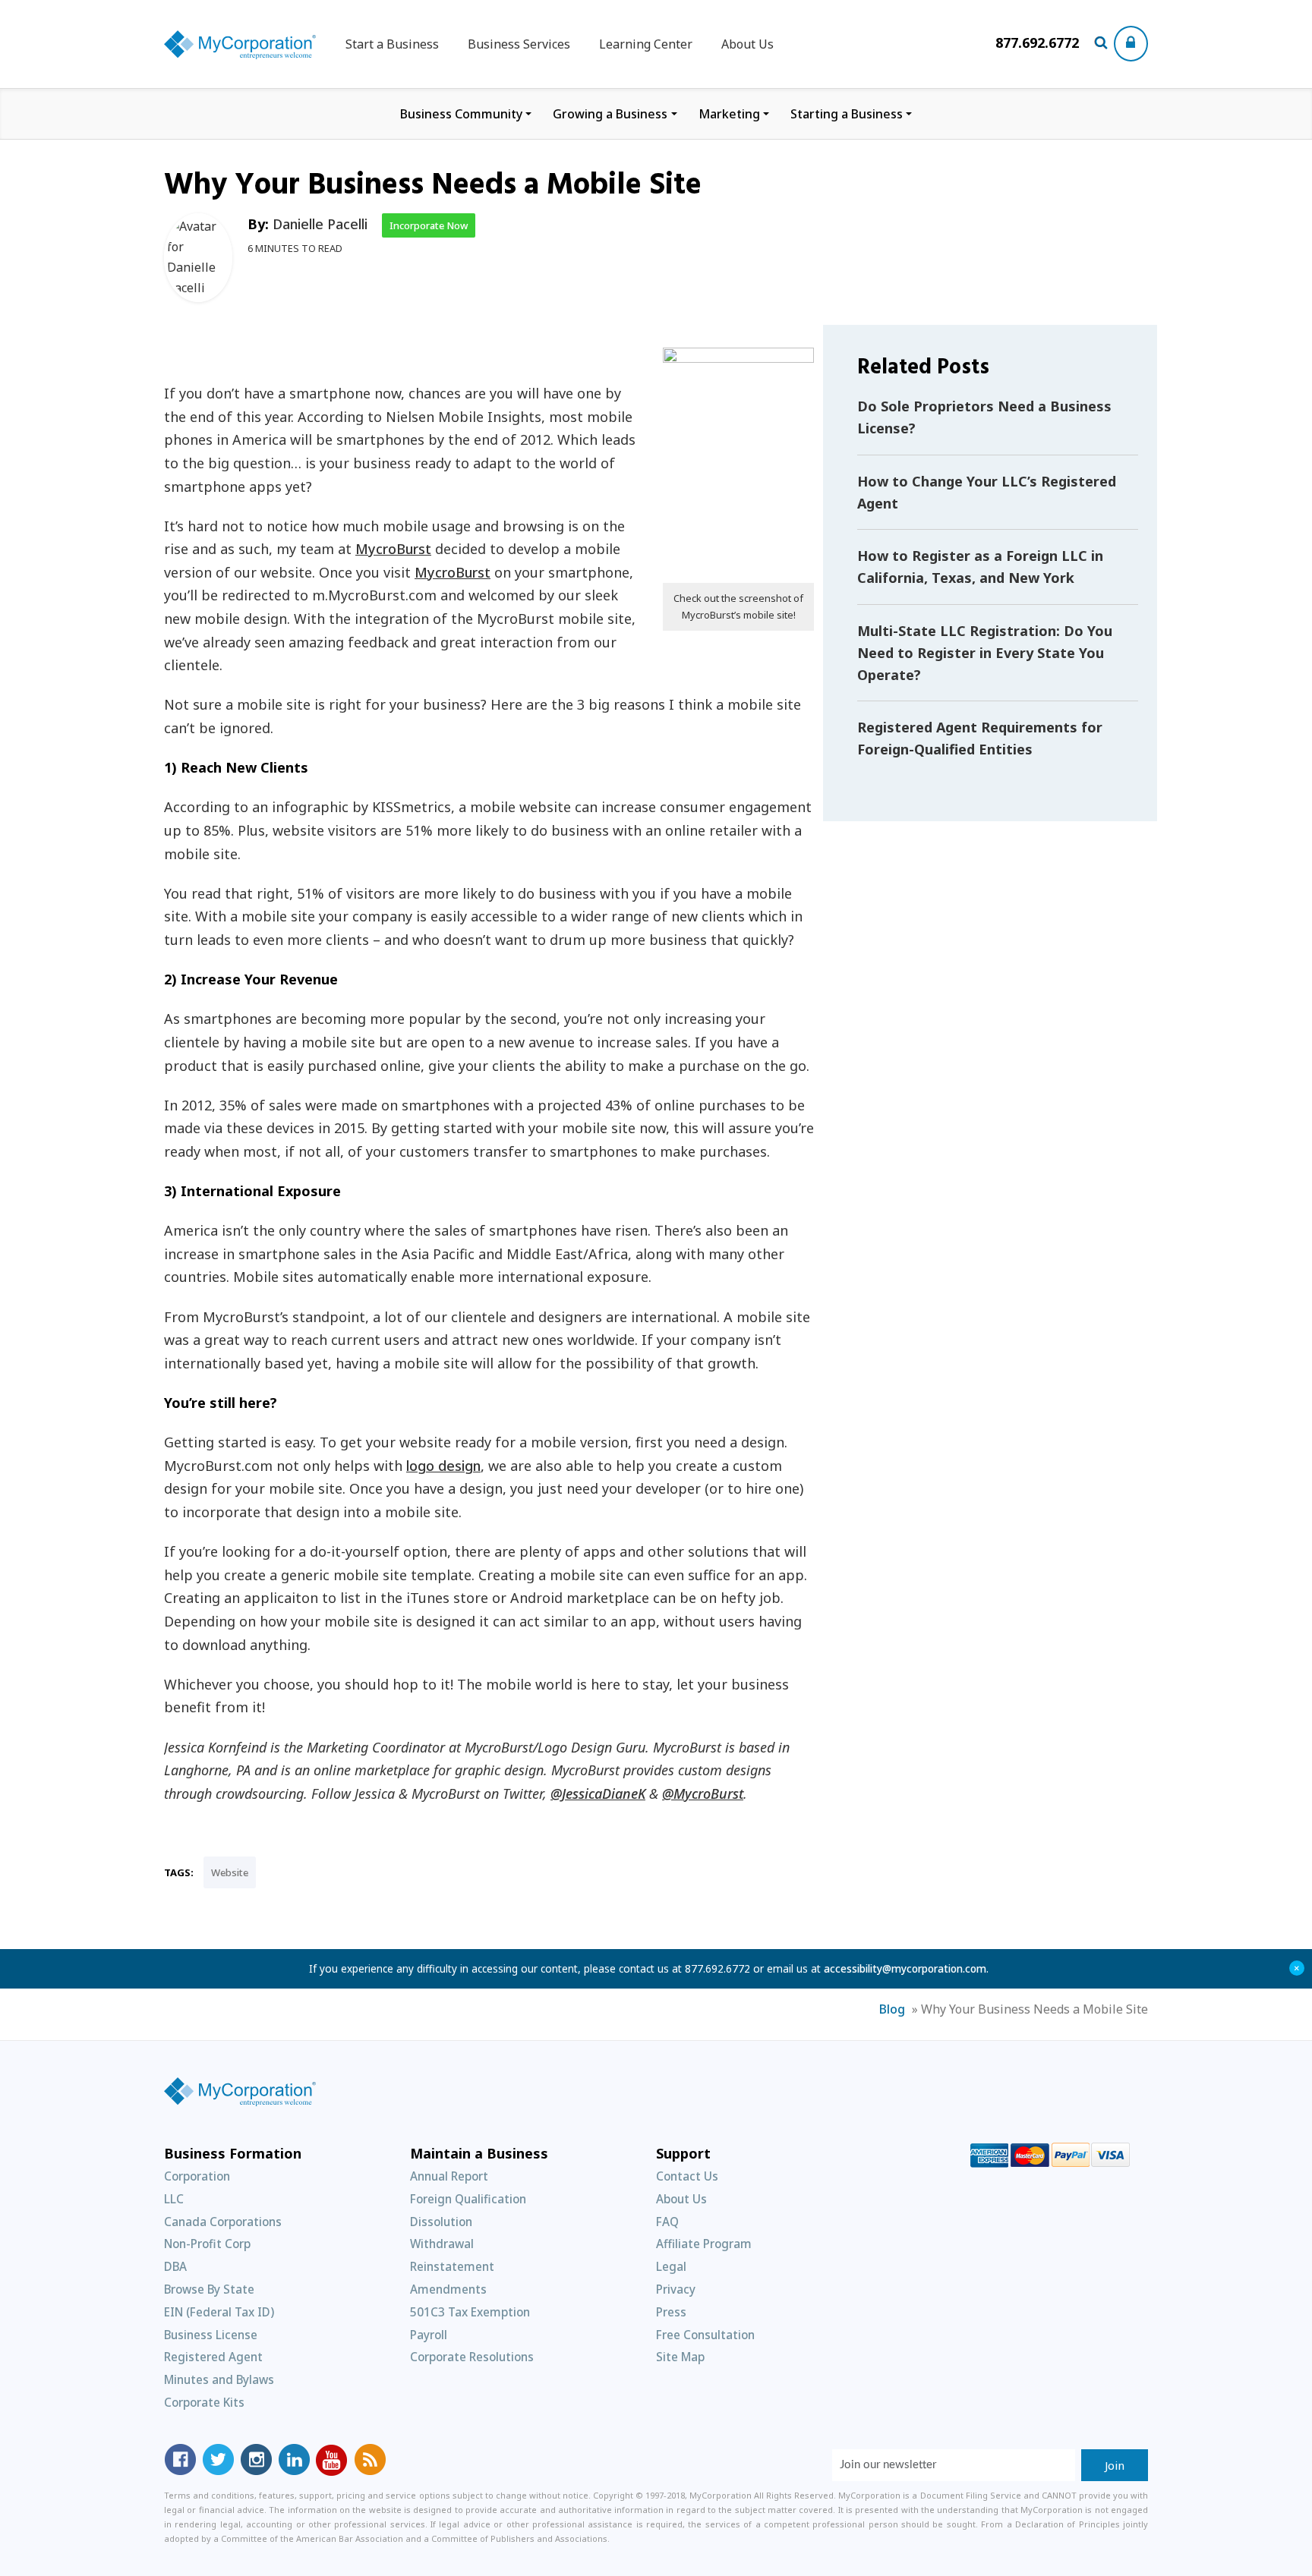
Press (671, 2312)
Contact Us (687, 2176)
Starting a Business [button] (847, 114)
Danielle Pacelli (320, 224)
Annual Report (449, 2176)
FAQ (667, 2222)
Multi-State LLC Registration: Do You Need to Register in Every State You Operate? (985, 653)
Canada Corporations (223, 2222)
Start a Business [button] (392, 44)
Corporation (197, 2176)
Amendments (448, 2289)
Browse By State (209, 2289)
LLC (174, 2199)
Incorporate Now (429, 225)
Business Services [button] (519, 44)
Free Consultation (705, 2335)
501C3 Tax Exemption (470, 2312)
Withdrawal (442, 2244)
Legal (671, 2266)
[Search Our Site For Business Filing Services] (1104, 44)
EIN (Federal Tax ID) (219, 2312)
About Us (747, 44)
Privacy (676, 2289)
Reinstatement (452, 2266)
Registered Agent (213, 2357)
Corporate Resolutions (472, 2357)
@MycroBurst (703, 1793)
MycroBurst (393, 549)
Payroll (429, 2335)
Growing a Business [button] (610, 114)
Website (230, 1872)
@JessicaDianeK (598, 1793)
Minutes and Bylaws (219, 2379)
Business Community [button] (461, 114)
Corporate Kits (204, 2402)
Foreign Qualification (468, 2199)
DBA (175, 2266)
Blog (892, 2009)
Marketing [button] (729, 114)
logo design (443, 1466)
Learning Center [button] (646, 44)
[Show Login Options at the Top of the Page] (1131, 44)
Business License (211, 2335)
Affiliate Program (704, 2244)
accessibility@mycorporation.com (905, 1968)
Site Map (680, 2357)
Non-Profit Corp (207, 2244)
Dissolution (441, 2222)
